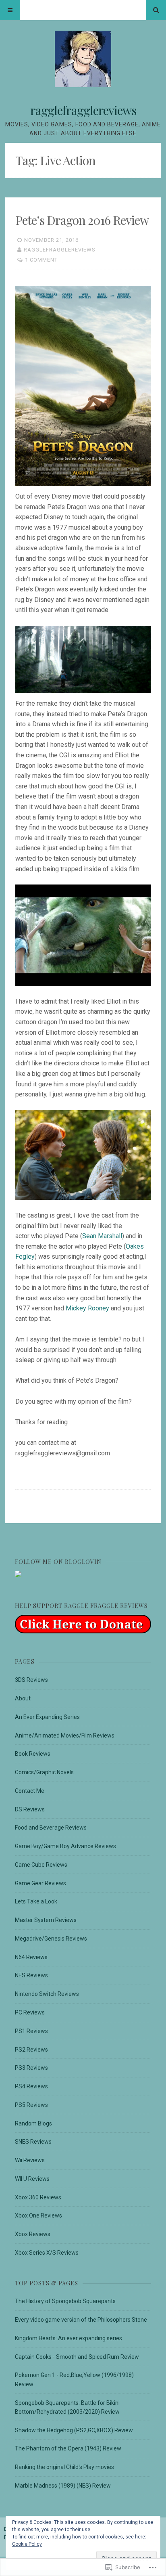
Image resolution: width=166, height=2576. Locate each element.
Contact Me (30, 1791)
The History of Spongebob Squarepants (65, 2301)
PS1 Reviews (31, 2031)
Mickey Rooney (87, 1308)
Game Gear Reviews (40, 1883)
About (23, 1698)
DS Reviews (30, 1809)
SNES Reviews (33, 2142)
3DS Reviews (31, 1680)
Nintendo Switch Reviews (47, 1994)
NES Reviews (31, 1975)
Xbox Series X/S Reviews (47, 2253)
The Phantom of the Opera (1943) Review (68, 2448)
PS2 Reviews (31, 2050)
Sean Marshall (102, 1236)
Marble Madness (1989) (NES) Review (63, 2486)
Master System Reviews (46, 1920)
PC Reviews (30, 2012)
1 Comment (41, 260)
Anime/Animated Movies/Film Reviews (65, 1735)
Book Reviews (33, 1754)
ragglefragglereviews (83, 110)
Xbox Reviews (33, 2234)
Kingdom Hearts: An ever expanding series (68, 2338)
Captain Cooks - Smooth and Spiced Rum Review (77, 2357)
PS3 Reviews (31, 2068)
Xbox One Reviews (38, 2215)
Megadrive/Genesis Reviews (51, 1939)
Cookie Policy (27, 2544)
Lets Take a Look (36, 1901)
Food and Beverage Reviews (51, 1828)
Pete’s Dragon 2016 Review (82, 220)
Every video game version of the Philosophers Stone (81, 2320)
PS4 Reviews (31, 2086)
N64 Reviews (31, 1957)
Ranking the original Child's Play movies (64, 2467)
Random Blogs (33, 2123)
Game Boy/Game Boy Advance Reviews (65, 1846)
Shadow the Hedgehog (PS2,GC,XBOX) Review (74, 2430)
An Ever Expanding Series (47, 1717)
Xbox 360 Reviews (38, 2197)
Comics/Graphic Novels (44, 1772)
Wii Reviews (30, 2160)
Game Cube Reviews (41, 1865)
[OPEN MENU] (10, 10)
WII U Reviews (32, 2179)
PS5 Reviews (31, 2105)
